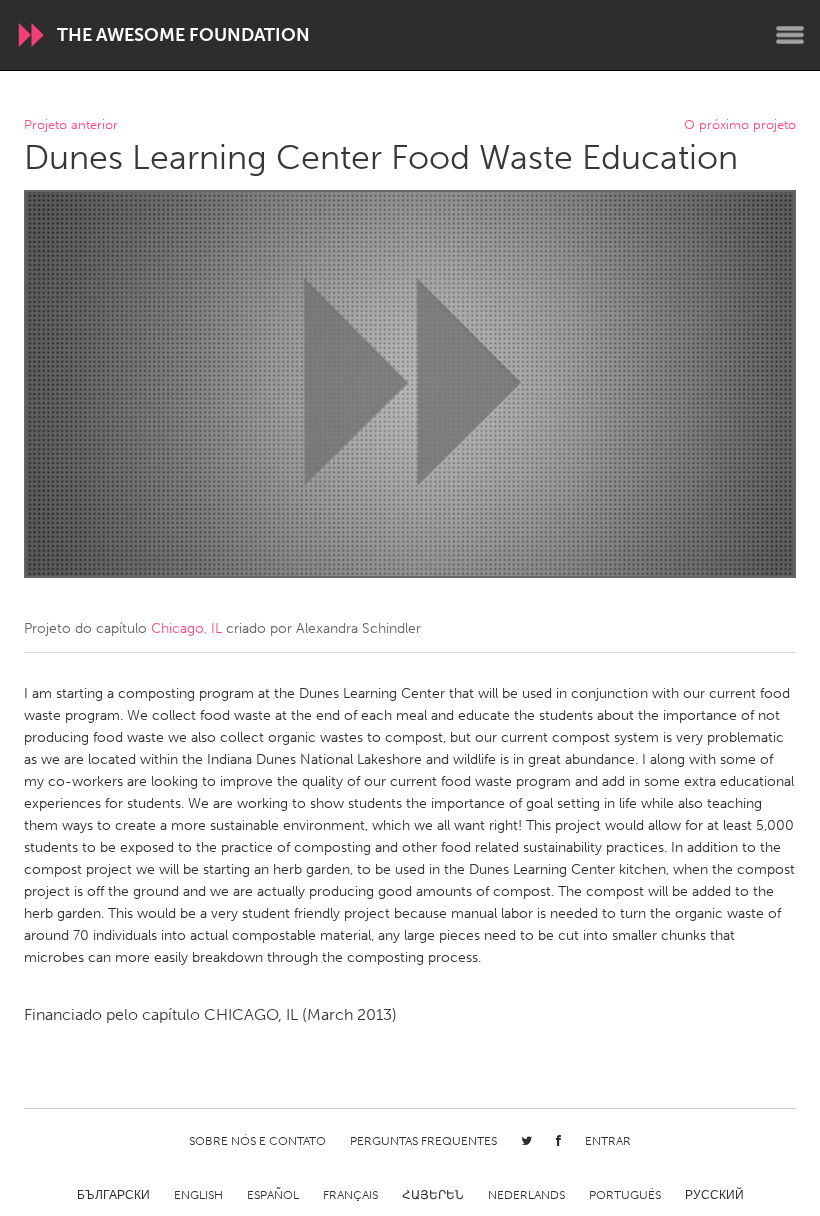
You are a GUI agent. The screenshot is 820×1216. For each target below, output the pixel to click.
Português (625, 1195)
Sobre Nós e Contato (257, 1141)
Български (113, 1195)
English (198, 1195)
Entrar (608, 1141)
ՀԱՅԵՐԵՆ (433, 1195)
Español (273, 1195)
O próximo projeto (740, 125)
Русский (714, 1195)
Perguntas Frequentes (423, 1141)
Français (350, 1195)
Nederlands (526, 1195)
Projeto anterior (71, 125)
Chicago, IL (186, 628)
